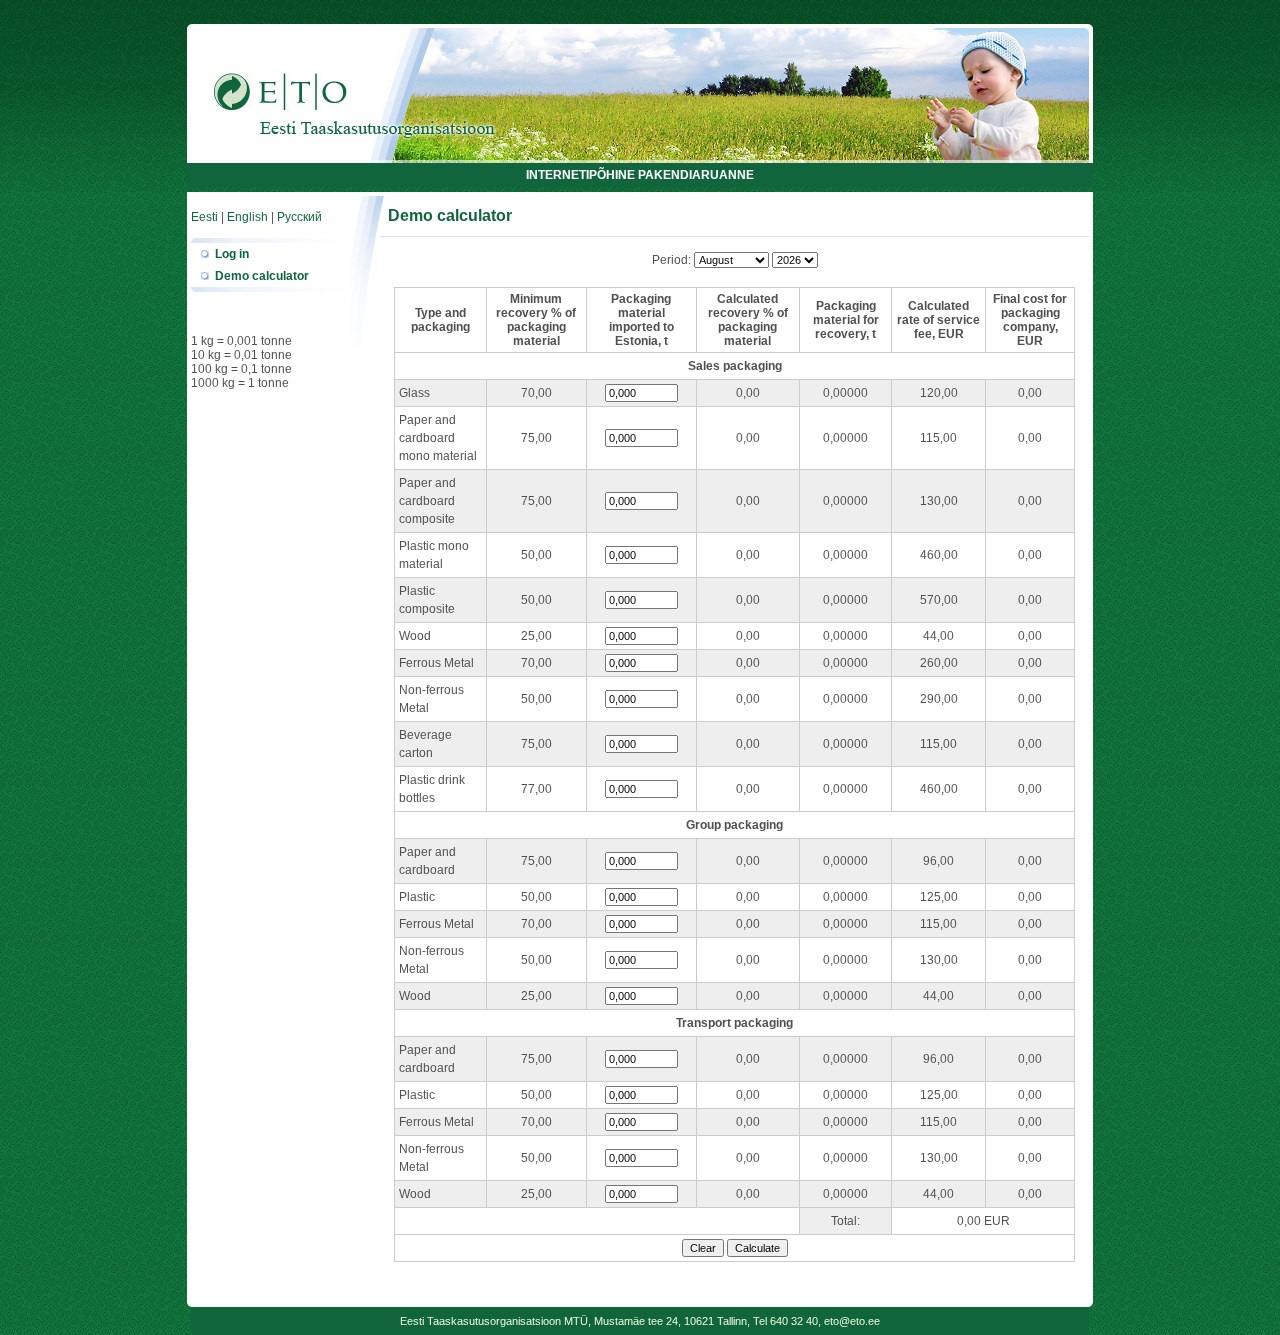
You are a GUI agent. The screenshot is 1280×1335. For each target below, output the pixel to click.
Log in (232, 254)
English (247, 217)
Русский (299, 217)
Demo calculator (262, 276)
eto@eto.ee (852, 1321)
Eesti (204, 217)
